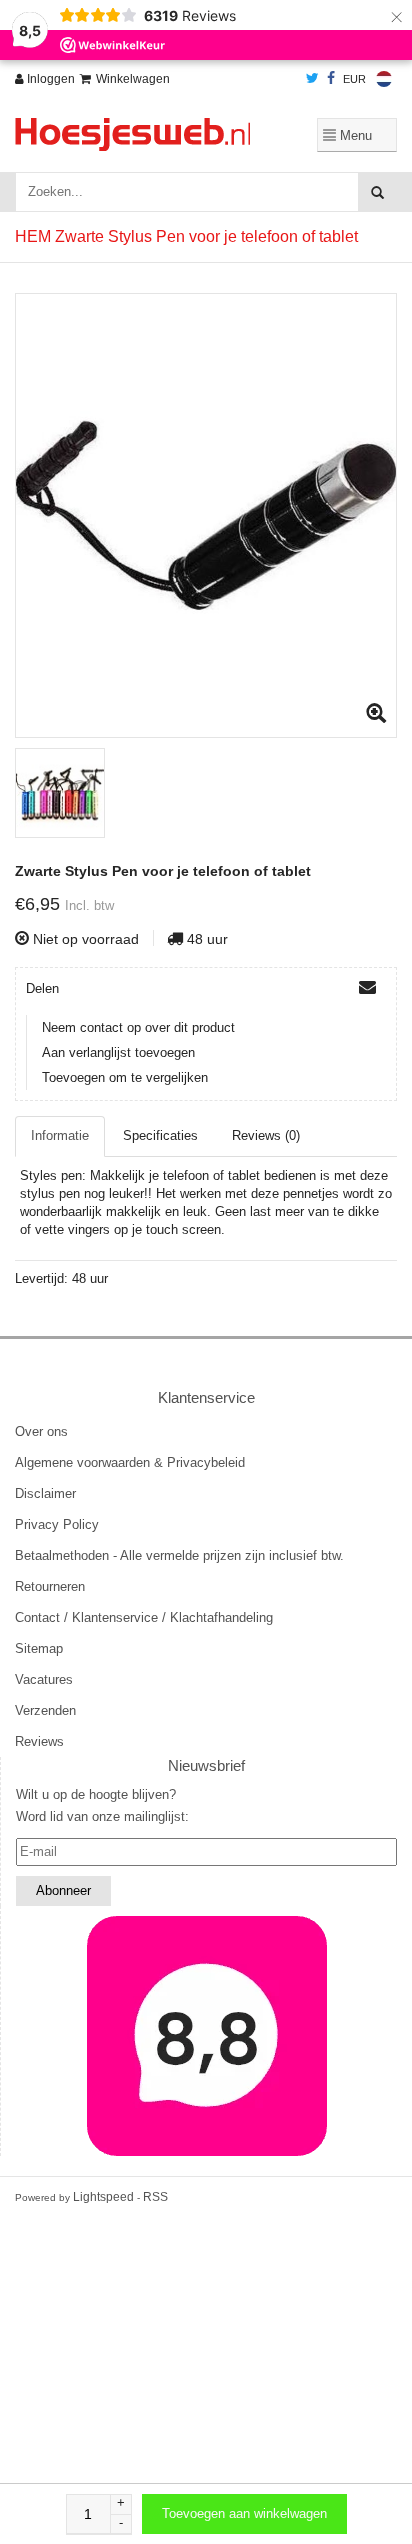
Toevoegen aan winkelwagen (244, 2513)
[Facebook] (331, 79)
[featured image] (206, 2036)
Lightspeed (103, 2197)
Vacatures (44, 1679)
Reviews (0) (266, 1135)
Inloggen (49, 79)
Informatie (60, 1135)
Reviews (39, 1741)
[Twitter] (312, 79)
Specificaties (160, 1135)
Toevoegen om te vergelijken (125, 1077)
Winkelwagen (133, 79)
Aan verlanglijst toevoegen (118, 1052)
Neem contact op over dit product (138, 1027)
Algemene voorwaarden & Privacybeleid (130, 1462)
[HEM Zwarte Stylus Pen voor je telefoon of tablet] (206, 515)
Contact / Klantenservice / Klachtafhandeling (144, 1617)
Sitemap (39, 1648)
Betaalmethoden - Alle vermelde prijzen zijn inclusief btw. (179, 1555)
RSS (155, 2197)
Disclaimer (45, 1493)
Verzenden (45, 1710)
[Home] (137, 134)
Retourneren (50, 1586)
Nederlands (384, 79)
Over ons (41, 1431)
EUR (354, 79)
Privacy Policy (57, 1524)
